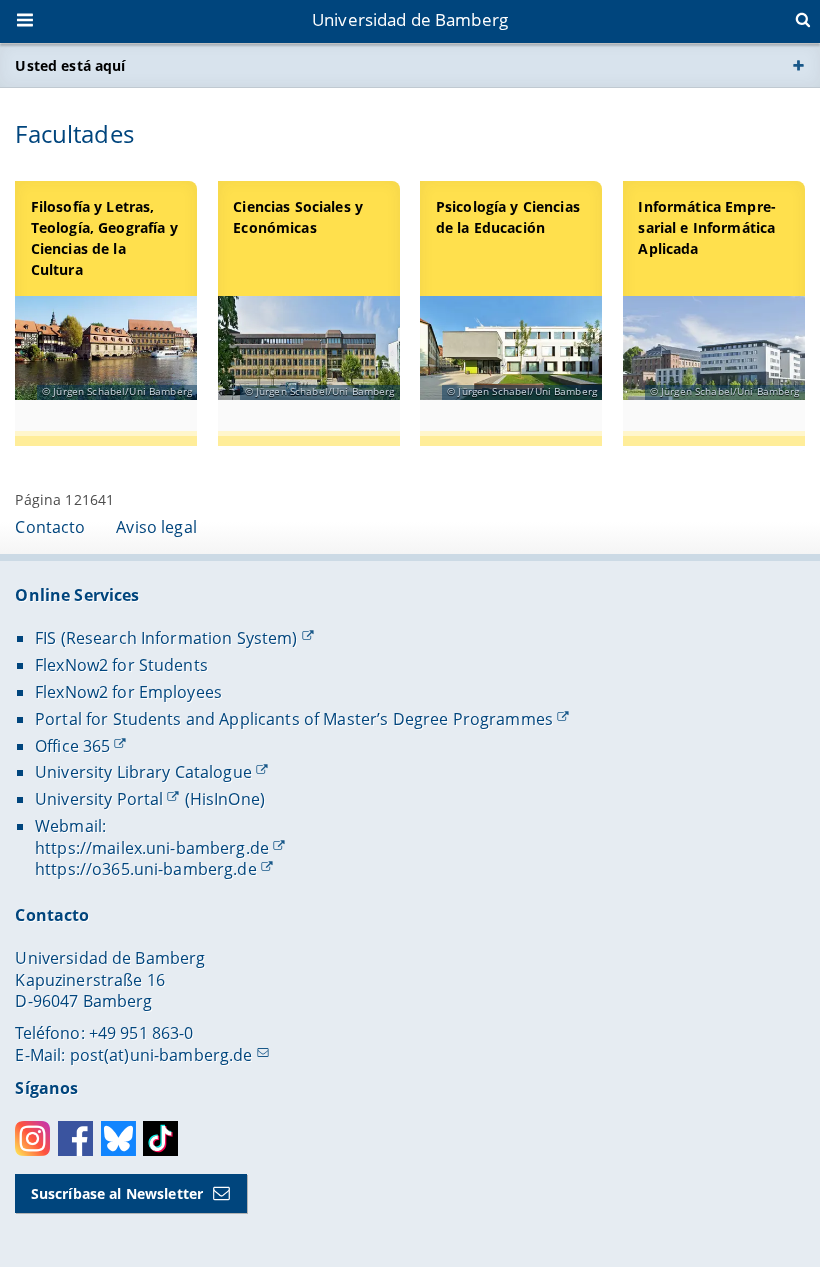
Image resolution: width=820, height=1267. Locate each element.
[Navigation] (27, 22)
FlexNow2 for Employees (128, 692)
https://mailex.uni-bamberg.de (152, 848)
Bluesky (118, 1138)
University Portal (99, 799)
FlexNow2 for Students (121, 665)
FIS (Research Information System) (166, 638)
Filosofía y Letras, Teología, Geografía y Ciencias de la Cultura (104, 238)
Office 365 (72, 746)
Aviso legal (156, 527)
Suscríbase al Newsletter (117, 1193)
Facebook (75, 1138)
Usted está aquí (70, 65)
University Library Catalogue (143, 772)
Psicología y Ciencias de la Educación (508, 217)
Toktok (160, 1138)
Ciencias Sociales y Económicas (298, 217)
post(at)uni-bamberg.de (161, 1055)
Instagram (32, 1138)
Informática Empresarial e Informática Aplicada (706, 227)
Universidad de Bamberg (410, 19)
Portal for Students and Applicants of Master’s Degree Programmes (294, 719)
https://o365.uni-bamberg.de (146, 869)
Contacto (50, 527)
